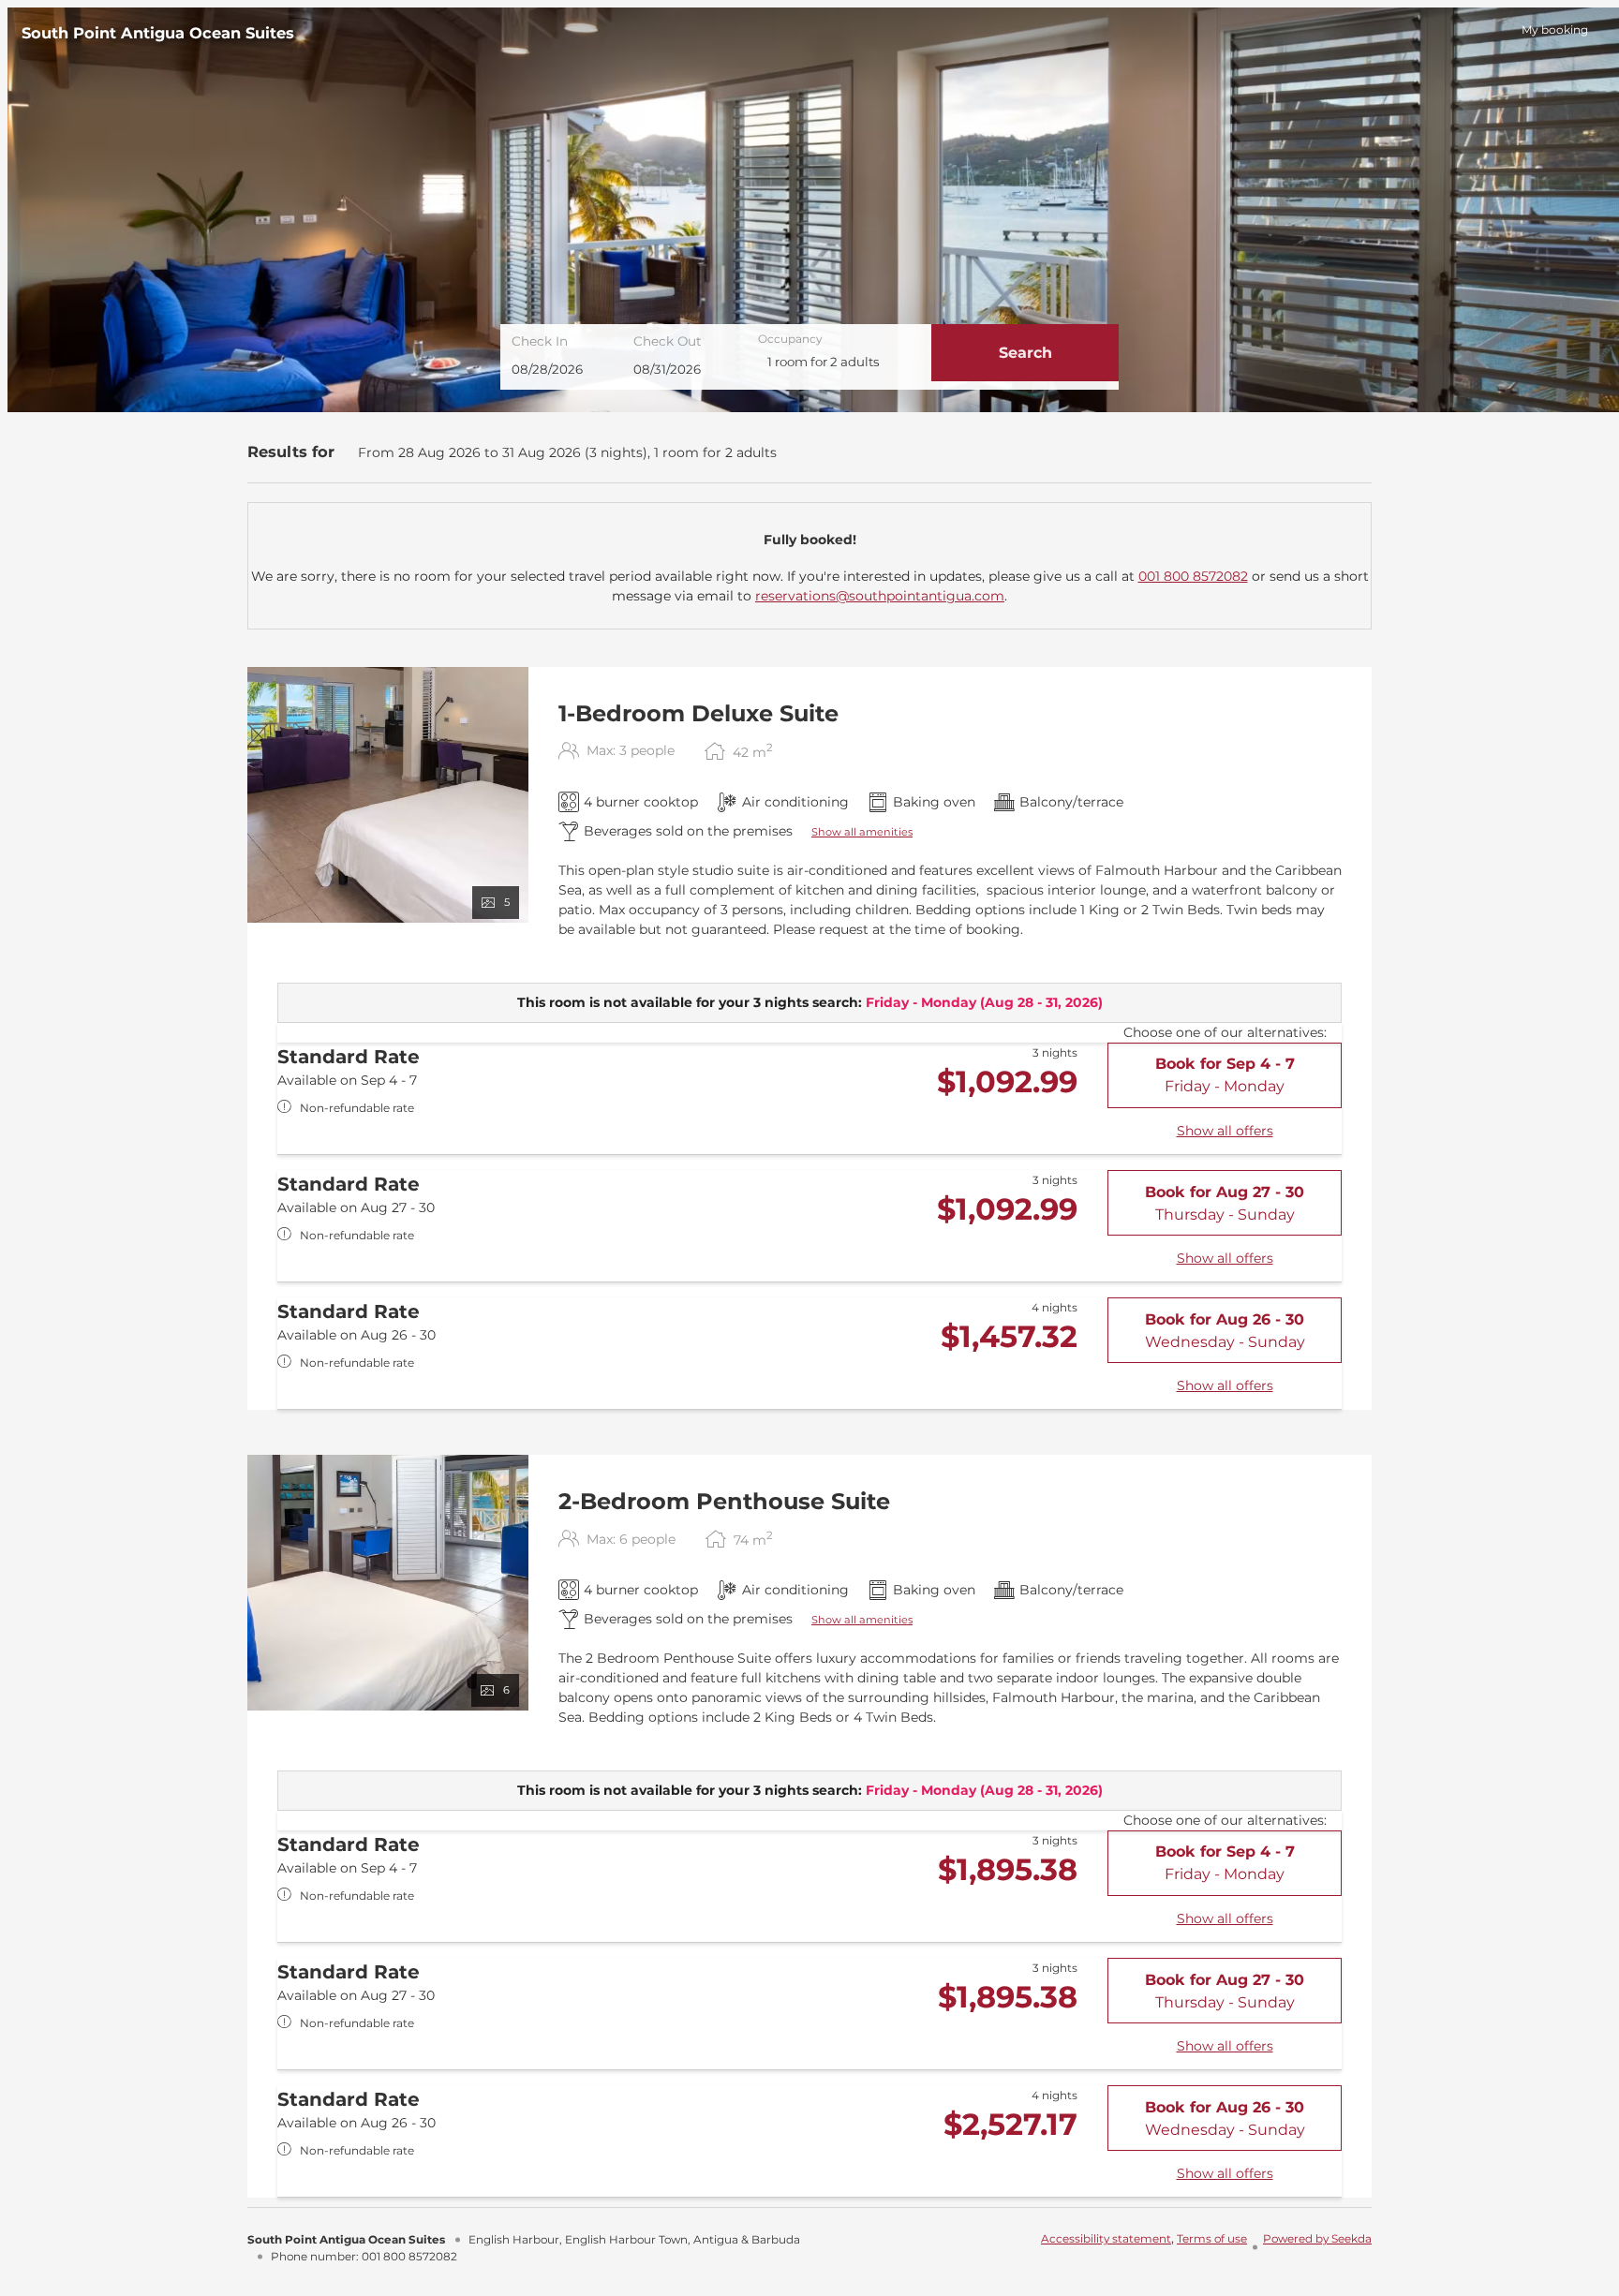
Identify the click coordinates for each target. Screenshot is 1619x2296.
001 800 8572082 (1193, 576)
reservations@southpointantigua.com (880, 596)
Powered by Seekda (1317, 2238)
